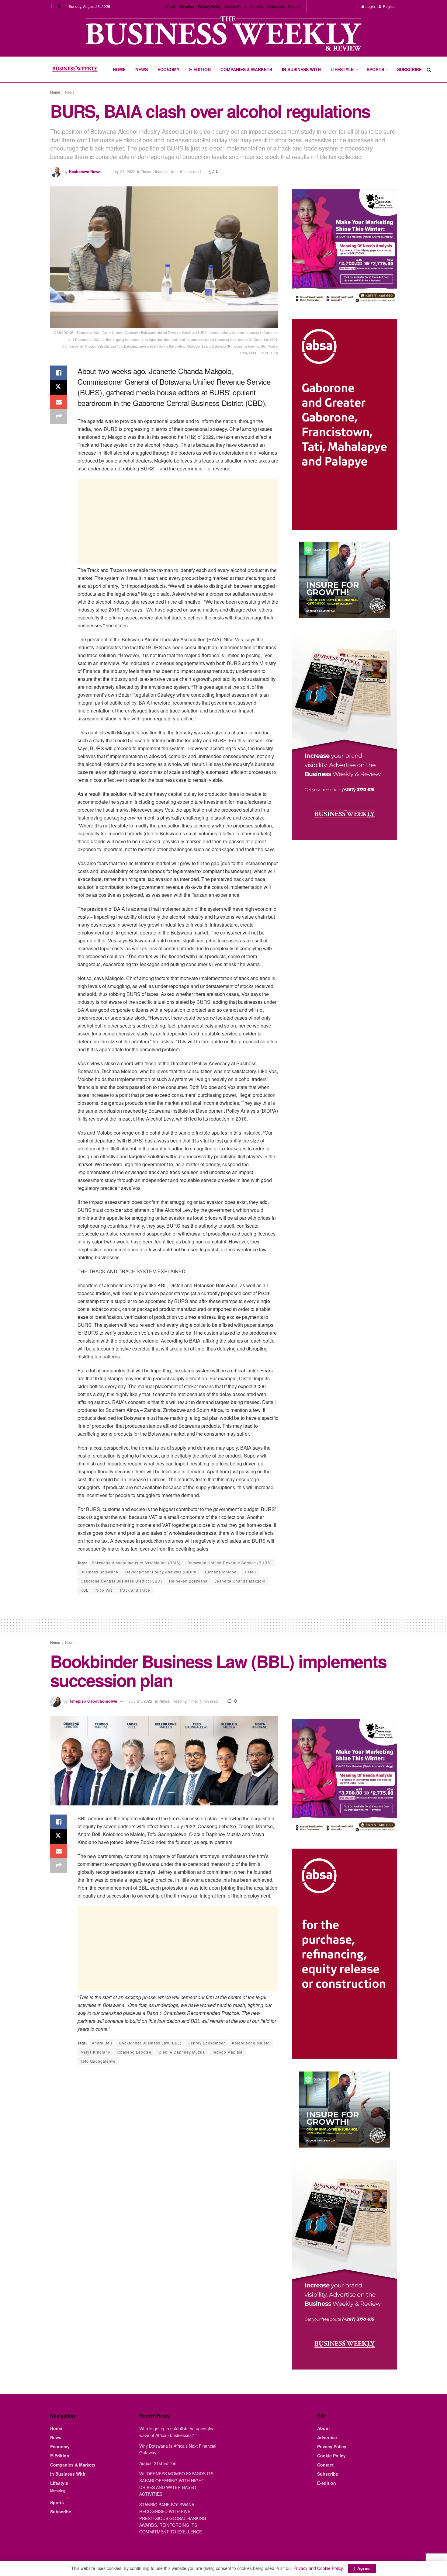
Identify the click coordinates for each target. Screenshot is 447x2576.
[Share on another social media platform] (59, 417)
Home (119, 69)
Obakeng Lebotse (134, 2052)
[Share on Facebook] (59, 373)
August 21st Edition (158, 2463)
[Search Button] (429, 69)
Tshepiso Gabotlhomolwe (93, 1701)
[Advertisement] (178, 521)
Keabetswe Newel (85, 171)
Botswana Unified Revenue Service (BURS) (230, 1563)
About (170, 6)
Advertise (186, 6)
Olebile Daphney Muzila (182, 2052)
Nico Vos (104, 1590)
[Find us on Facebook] (51, 6)
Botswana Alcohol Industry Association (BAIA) (136, 1563)
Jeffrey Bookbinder (207, 2043)
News (142, 69)
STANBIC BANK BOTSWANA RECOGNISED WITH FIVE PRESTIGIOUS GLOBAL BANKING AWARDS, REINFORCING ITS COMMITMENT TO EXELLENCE (173, 2518)
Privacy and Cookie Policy (318, 2568)
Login (370, 6)
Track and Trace (135, 1590)
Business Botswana (99, 1572)
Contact (257, 6)
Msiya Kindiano (95, 2052)
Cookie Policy (236, 6)
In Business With (301, 69)
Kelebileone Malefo (251, 2043)
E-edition (295, 6)
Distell (250, 1572)
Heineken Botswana (188, 1581)
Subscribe (276, 6)
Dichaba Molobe (221, 1572)
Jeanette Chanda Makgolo (240, 1581)
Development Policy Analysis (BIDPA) (162, 1572)
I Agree (362, 2568)
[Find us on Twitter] (59, 6)
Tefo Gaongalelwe (98, 2061)
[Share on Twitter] (59, 387)
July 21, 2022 (123, 171)
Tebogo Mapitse (227, 2052)
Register (389, 6)
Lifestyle (342, 69)
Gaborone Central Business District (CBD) (121, 1581)
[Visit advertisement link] (223, 34)
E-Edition (200, 69)
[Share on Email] (59, 402)
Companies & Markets (246, 69)
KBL (85, 1590)
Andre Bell (102, 2043)
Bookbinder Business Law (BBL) (150, 2043)
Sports (375, 69)
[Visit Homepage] (75, 70)
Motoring (58, 2491)
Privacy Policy (209, 6)
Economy (168, 69)
